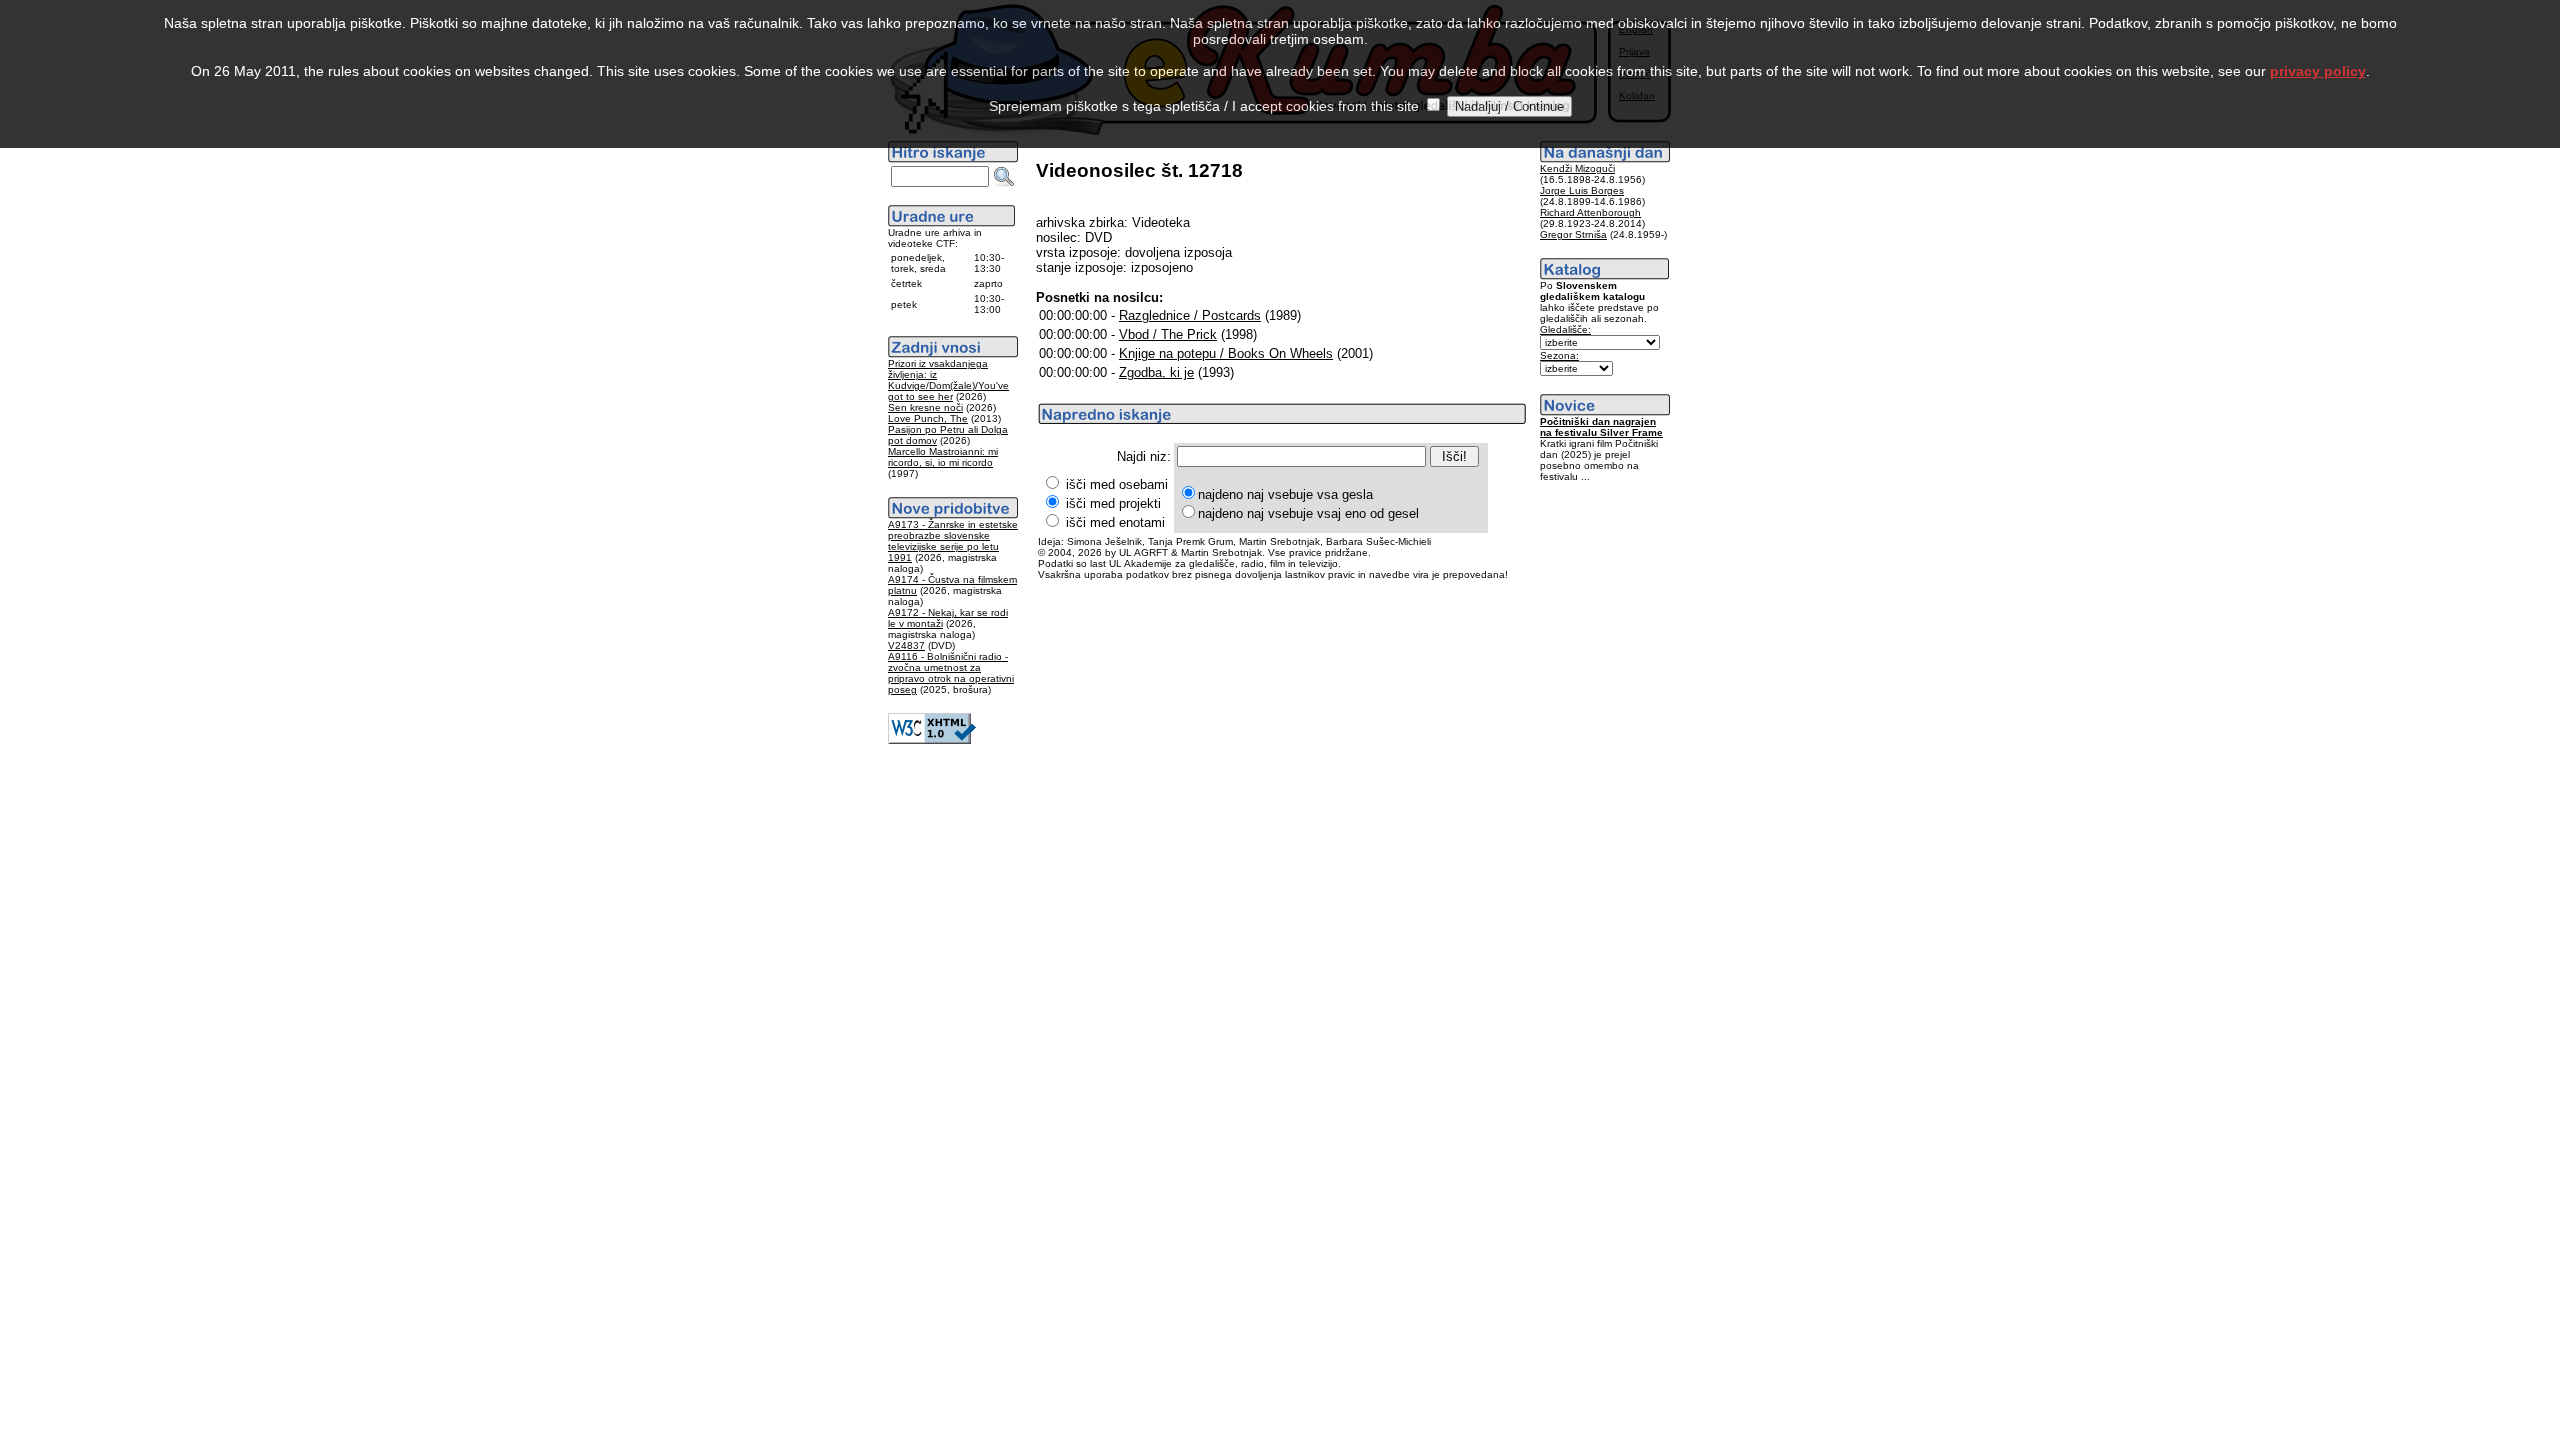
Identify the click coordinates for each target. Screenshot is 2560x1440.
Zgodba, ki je (1156, 372)
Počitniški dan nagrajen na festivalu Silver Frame (1601, 427)
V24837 (906, 645)
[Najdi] (1004, 177)
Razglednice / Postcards (1190, 315)
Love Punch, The (928, 418)
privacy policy (2318, 71)
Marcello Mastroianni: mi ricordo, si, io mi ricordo (943, 457)
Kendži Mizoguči (1577, 168)
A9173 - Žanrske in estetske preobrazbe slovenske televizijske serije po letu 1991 (953, 541)
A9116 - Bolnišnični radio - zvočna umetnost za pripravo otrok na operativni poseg (951, 673)
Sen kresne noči (925, 407)
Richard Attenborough (1590, 212)
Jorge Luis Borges (1582, 190)
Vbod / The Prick (1168, 334)
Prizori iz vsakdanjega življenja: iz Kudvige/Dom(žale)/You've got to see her (948, 380)
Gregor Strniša (1573, 234)
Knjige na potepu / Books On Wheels (1226, 353)
